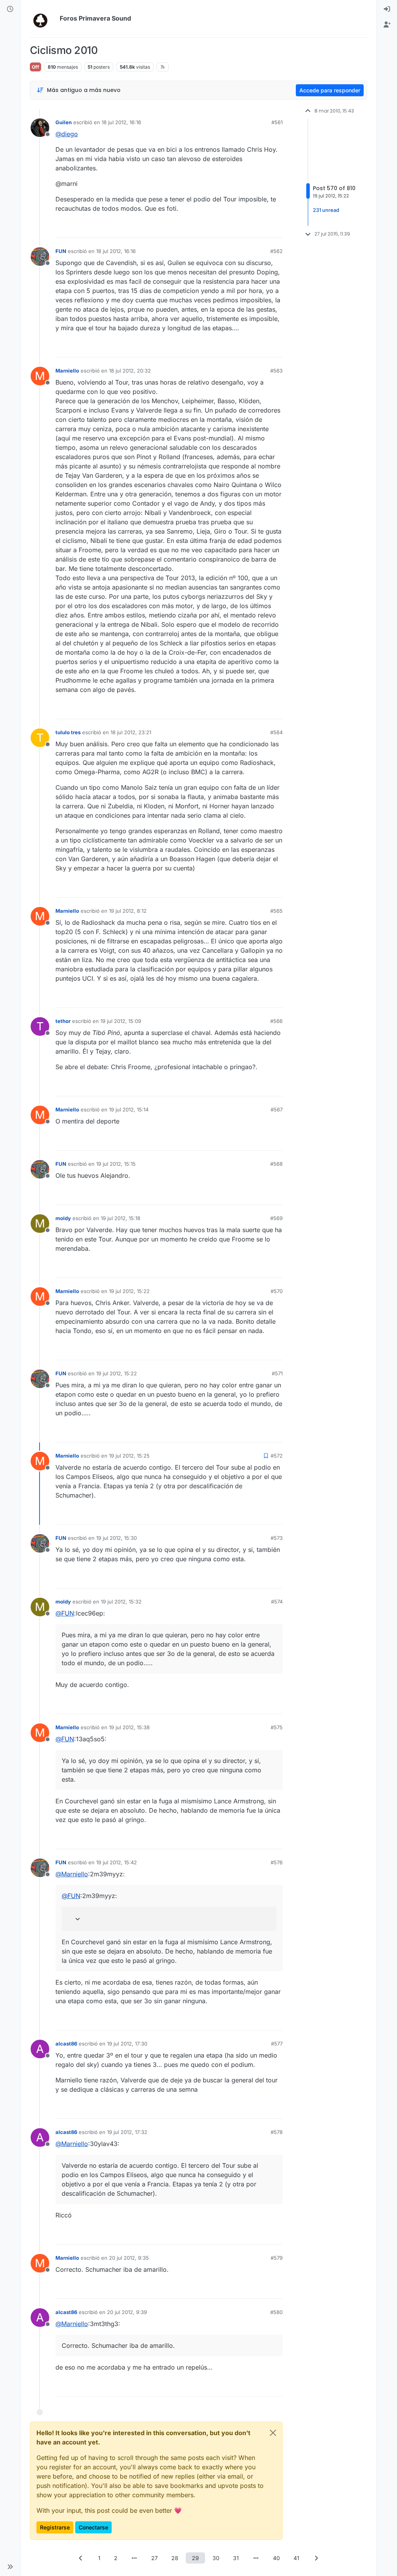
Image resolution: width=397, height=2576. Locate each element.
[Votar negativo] (261, 228)
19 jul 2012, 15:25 (129, 1456)
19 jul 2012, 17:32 (127, 2132)
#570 (277, 1291)
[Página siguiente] (316, 2558)
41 (296, 2558)
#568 (276, 1164)
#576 (277, 1862)
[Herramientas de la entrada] (276, 228)
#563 (276, 371)
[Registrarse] (387, 25)
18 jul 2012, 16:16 (121, 122)
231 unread (326, 210)
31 (236, 2558)
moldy (63, 1218)
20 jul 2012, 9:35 (129, 2258)
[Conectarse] (387, 9)
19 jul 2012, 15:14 (129, 1109)
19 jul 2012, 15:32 (121, 1602)
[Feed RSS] (163, 67)
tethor (63, 1021)
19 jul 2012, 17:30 (127, 2044)
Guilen (64, 122)
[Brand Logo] (43, 19)
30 (216, 2558)
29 (195, 2558)
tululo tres (68, 732)
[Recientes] (10, 9)
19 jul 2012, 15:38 (129, 1727)
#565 (276, 911)
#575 (277, 1727)
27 (154, 2558)
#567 (277, 1109)
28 (175, 2558)
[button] (10, 2567)
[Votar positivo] (233, 228)
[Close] (273, 2433)
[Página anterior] (81, 2558)
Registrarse (55, 2527)
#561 (277, 122)
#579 (277, 2258)
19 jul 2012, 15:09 (121, 1021)
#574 (277, 1602)
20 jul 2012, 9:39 (127, 2312)
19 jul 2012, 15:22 (129, 1291)
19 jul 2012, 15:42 (117, 1862)
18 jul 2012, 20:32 (130, 371)
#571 (277, 1373)
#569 (276, 1218)
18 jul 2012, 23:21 (131, 732)
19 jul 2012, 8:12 (128, 911)
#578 (277, 2132)
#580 (276, 2312)
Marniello (67, 371)
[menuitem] (387, 9)
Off (35, 67)
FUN (61, 251)
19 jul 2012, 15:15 (116, 1164)
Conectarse (93, 2527)
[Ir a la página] (135, 2558)
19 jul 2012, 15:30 (117, 1538)
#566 (276, 1021)
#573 (277, 1538)
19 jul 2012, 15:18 (121, 1218)
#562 (276, 251)
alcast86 (66, 2044)
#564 (276, 732)
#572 (277, 1456)
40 (276, 2558)
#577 (277, 2044)
